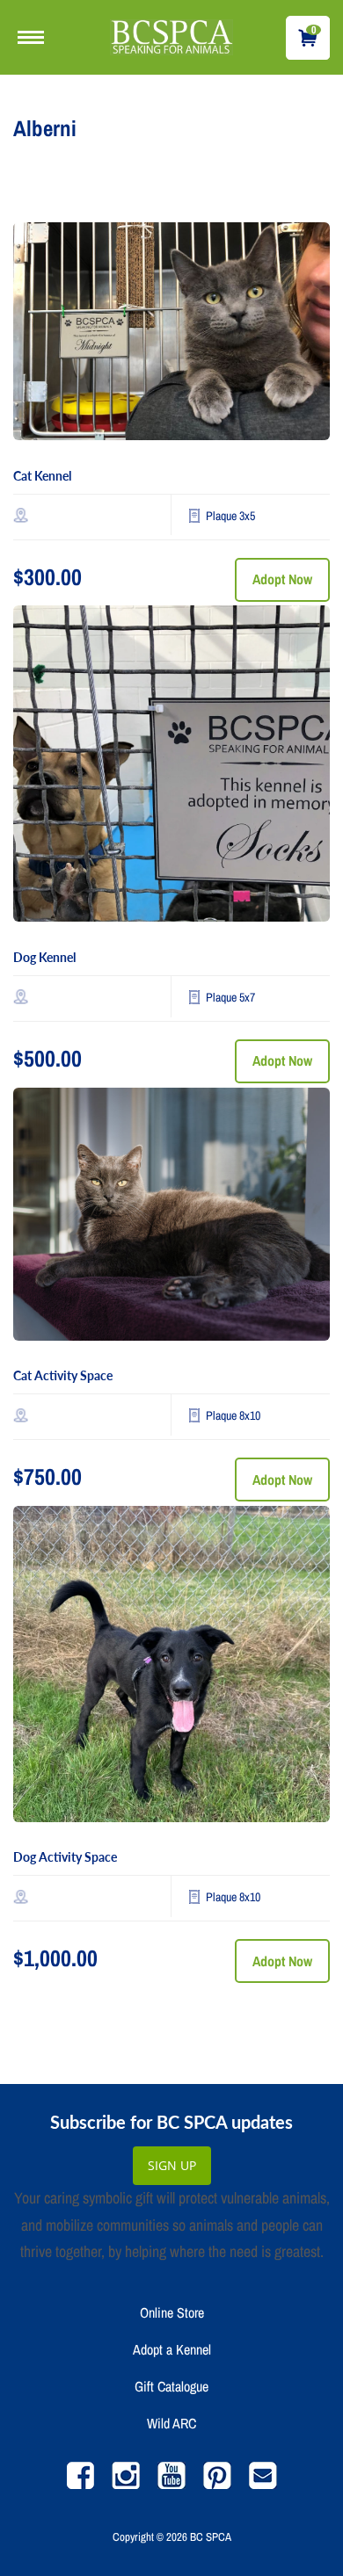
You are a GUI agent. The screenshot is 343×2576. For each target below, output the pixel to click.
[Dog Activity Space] (171, 1668)
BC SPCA (211, 2537)
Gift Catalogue (171, 2386)
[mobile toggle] (35, 38)
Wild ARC (171, 2423)
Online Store (172, 2312)
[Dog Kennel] (171, 768)
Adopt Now (282, 579)
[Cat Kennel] (171, 336)
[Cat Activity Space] (171, 1219)
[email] (263, 2484)
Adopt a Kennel (172, 2349)
